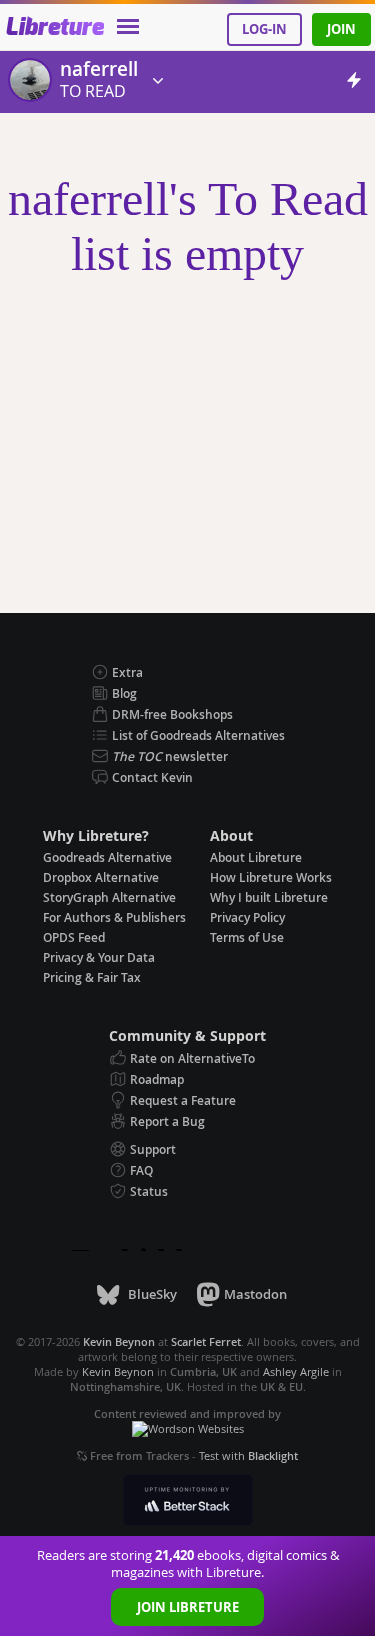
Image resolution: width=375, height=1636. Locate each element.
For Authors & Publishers (114, 917)
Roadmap (157, 1079)
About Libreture (256, 857)
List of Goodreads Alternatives (198, 735)
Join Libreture (188, 1607)
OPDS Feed (74, 937)
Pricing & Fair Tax (92, 977)
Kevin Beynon (118, 1371)
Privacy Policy (247, 917)
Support (153, 1149)
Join (341, 29)
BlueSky (152, 1294)
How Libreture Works (271, 877)
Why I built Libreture (269, 897)
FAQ (141, 1170)
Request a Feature (183, 1100)
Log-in (264, 29)
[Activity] (354, 83)
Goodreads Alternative (107, 857)
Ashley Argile (296, 1371)
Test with (248, 1455)
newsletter (170, 756)
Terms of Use (247, 937)
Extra (127, 672)
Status (149, 1191)
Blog (124, 693)
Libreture (54, 28)
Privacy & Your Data (99, 957)
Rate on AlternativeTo (192, 1058)
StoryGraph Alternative (109, 897)
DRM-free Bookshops (172, 714)
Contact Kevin (152, 777)
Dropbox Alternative (101, 877)
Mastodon (255, 1294)
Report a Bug (167, 1121)
